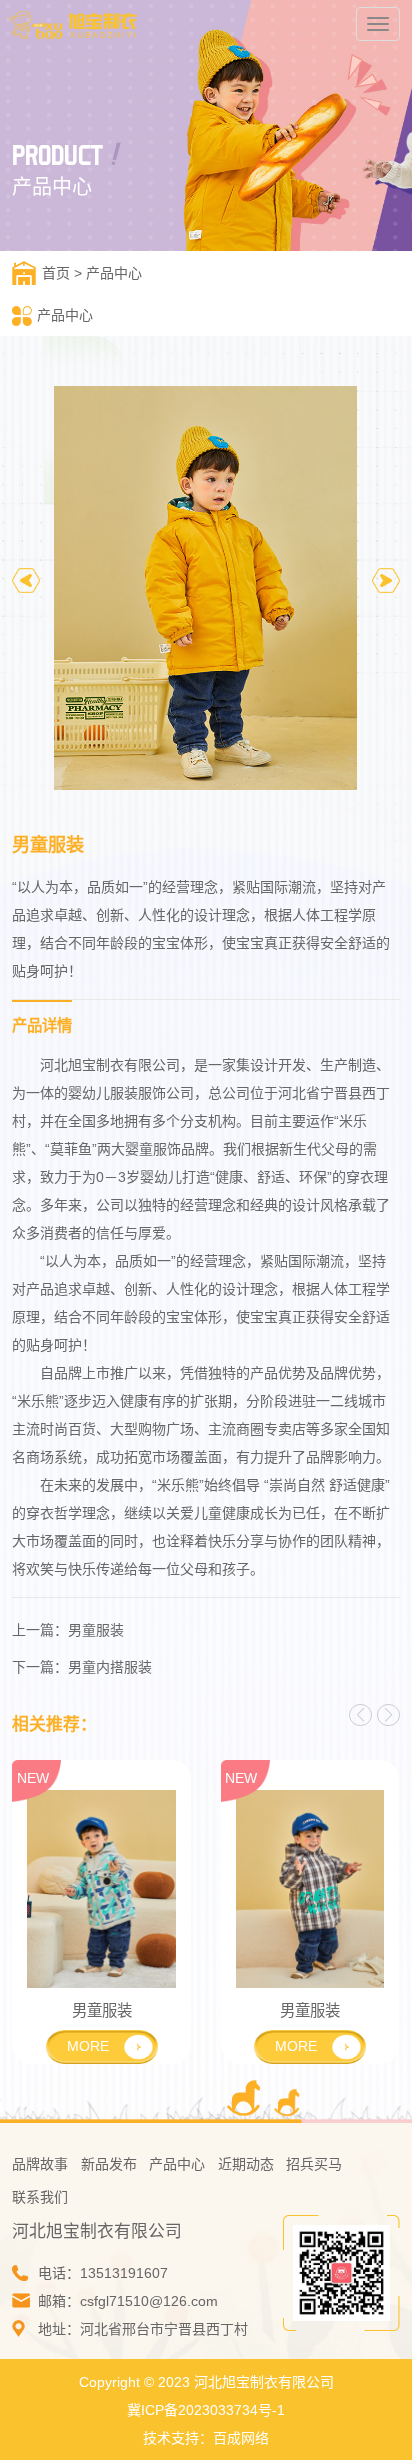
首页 (56, 273)
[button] (386, 580)
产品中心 (114, 273)
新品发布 (109, 2164)
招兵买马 (314, 2164)
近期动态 (246, 2164)
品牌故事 (40, 2164)
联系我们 (40, 2197)
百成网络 (241, 2438)
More (88, 2046)
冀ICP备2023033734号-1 (206, 2410)
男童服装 (96, 1630)
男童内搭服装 (110, 1667)
